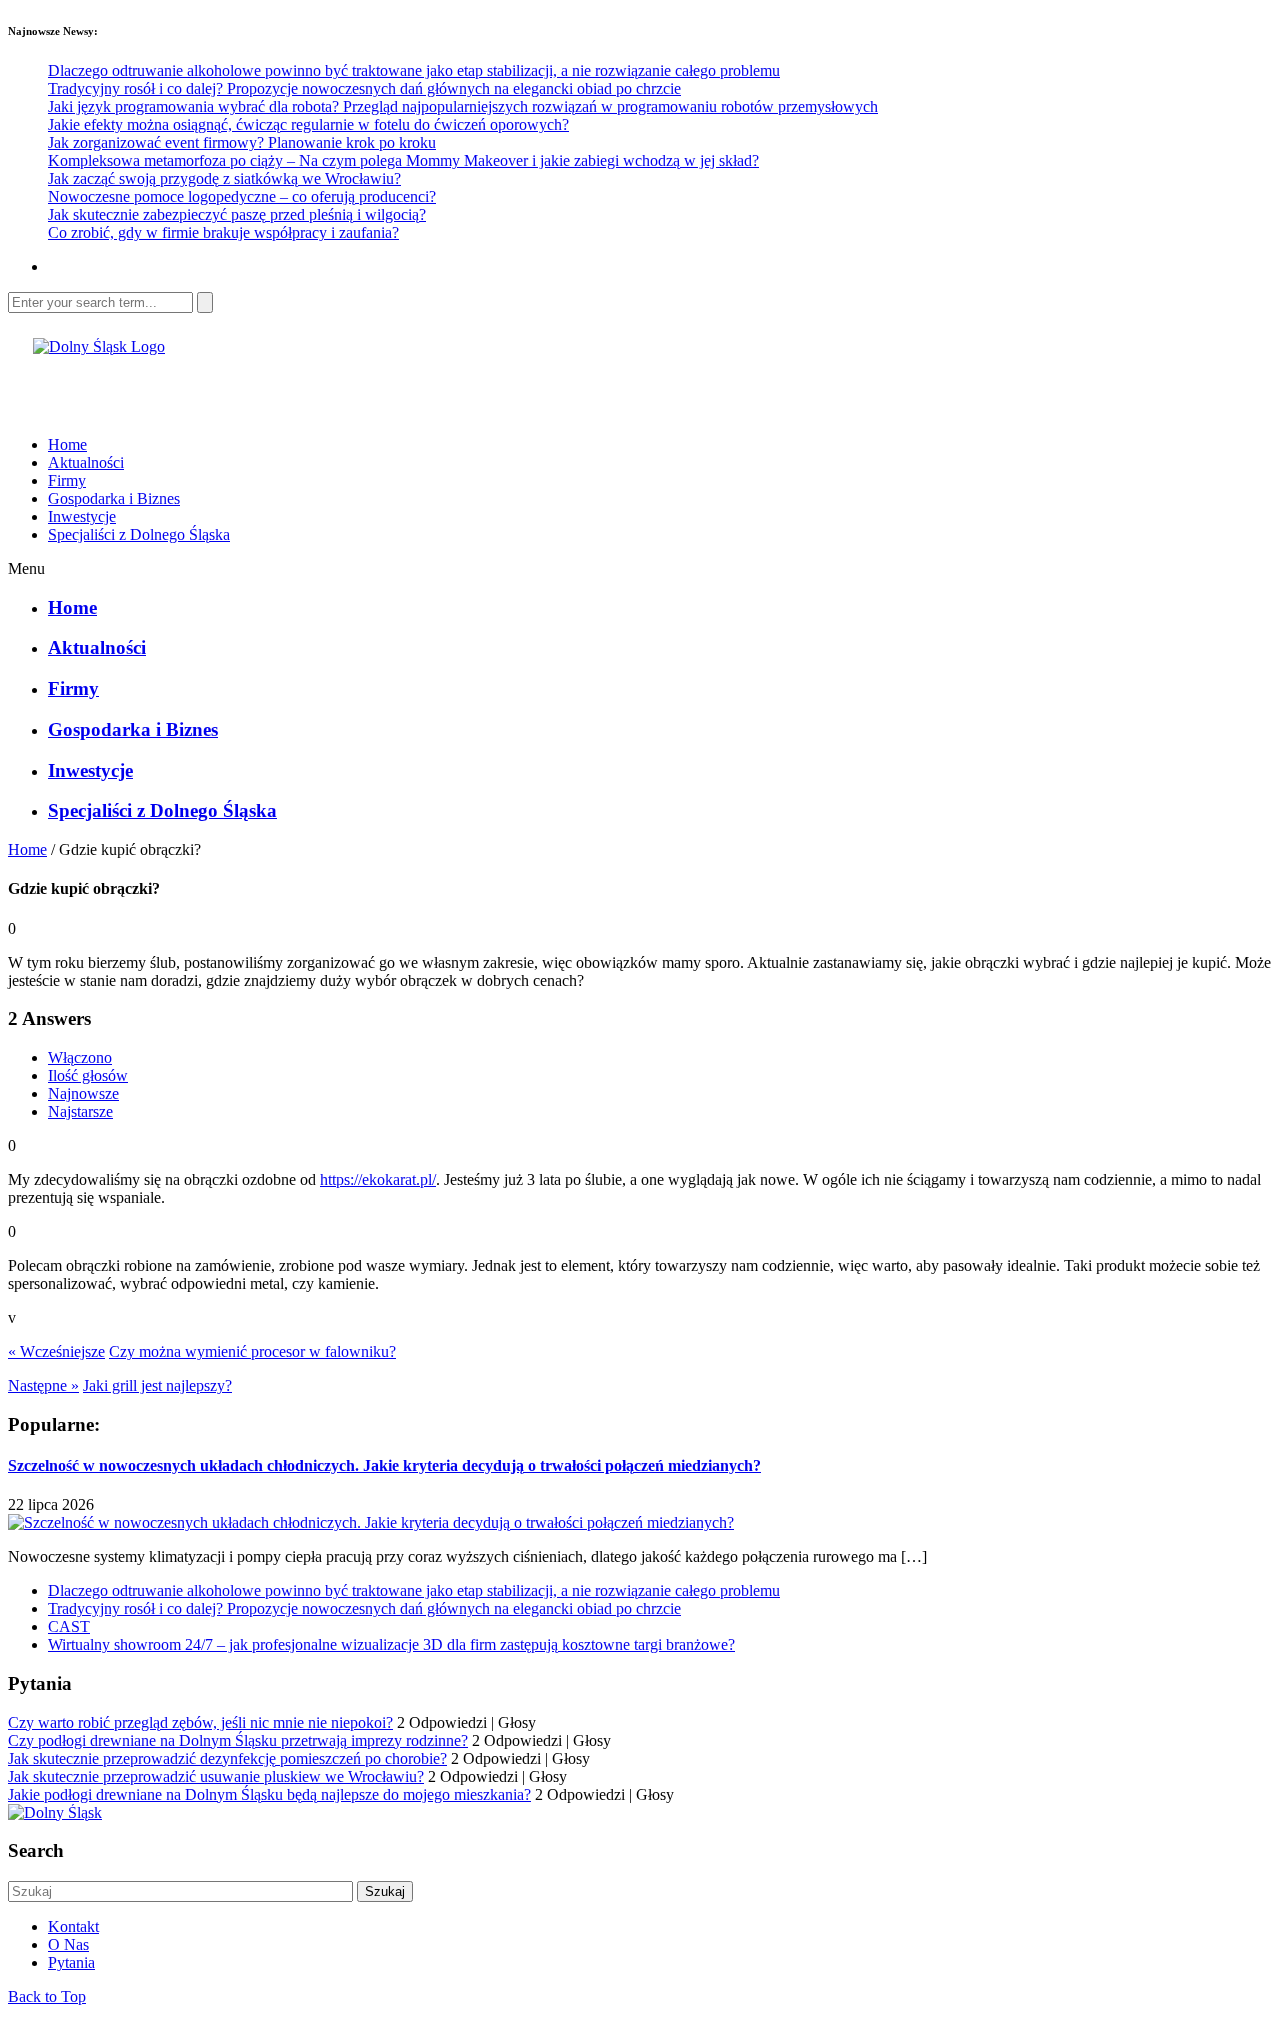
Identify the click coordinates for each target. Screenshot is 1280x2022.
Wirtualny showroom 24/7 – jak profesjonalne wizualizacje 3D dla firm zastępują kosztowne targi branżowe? (391, 1644)
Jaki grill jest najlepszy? (157, 1385)
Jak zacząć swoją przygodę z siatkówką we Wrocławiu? (224, 178)
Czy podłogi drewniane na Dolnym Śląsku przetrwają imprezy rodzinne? (238, 1740)
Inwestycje (82, 516)
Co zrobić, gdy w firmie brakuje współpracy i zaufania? (223, 232)
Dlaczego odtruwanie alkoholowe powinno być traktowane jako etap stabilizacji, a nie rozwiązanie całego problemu (414, 70)
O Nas (68, 1944)
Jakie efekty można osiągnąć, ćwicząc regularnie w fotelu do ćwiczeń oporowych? (308, 124)
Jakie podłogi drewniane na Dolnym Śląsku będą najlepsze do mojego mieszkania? (269, 1794)
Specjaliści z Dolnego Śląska (139, 534)
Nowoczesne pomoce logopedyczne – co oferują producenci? (242, 196)
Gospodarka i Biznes (114, 498)
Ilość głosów (88, 1075)
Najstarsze (80, 1111)
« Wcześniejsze (56, 1351)
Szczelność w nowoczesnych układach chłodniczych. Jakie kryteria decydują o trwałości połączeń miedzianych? (384, 1465)
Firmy (67, 480)
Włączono (80, 1057)
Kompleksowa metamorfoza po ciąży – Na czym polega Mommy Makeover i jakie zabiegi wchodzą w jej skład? (403, 160)
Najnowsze (83, 1093)
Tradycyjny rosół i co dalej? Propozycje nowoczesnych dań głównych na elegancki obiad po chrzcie (364, 88)
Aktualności (86, 462)
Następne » (43, 1385)
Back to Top (47, 1996)
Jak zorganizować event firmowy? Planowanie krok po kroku (242, 142)
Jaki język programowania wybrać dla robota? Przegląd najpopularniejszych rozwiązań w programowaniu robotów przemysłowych (463, 106)
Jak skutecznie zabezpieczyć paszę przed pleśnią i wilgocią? (237, 214)
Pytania (71, 1962)
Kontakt (73, 1926)
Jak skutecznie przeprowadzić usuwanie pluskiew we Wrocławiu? (216, 1776)
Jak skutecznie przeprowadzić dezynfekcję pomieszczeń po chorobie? (227, 1758)
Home (67, 444)
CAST (69, 1626)
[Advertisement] (242, 386)
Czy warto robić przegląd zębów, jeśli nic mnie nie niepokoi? (200, 1722)
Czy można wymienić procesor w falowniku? (252, 1351)
